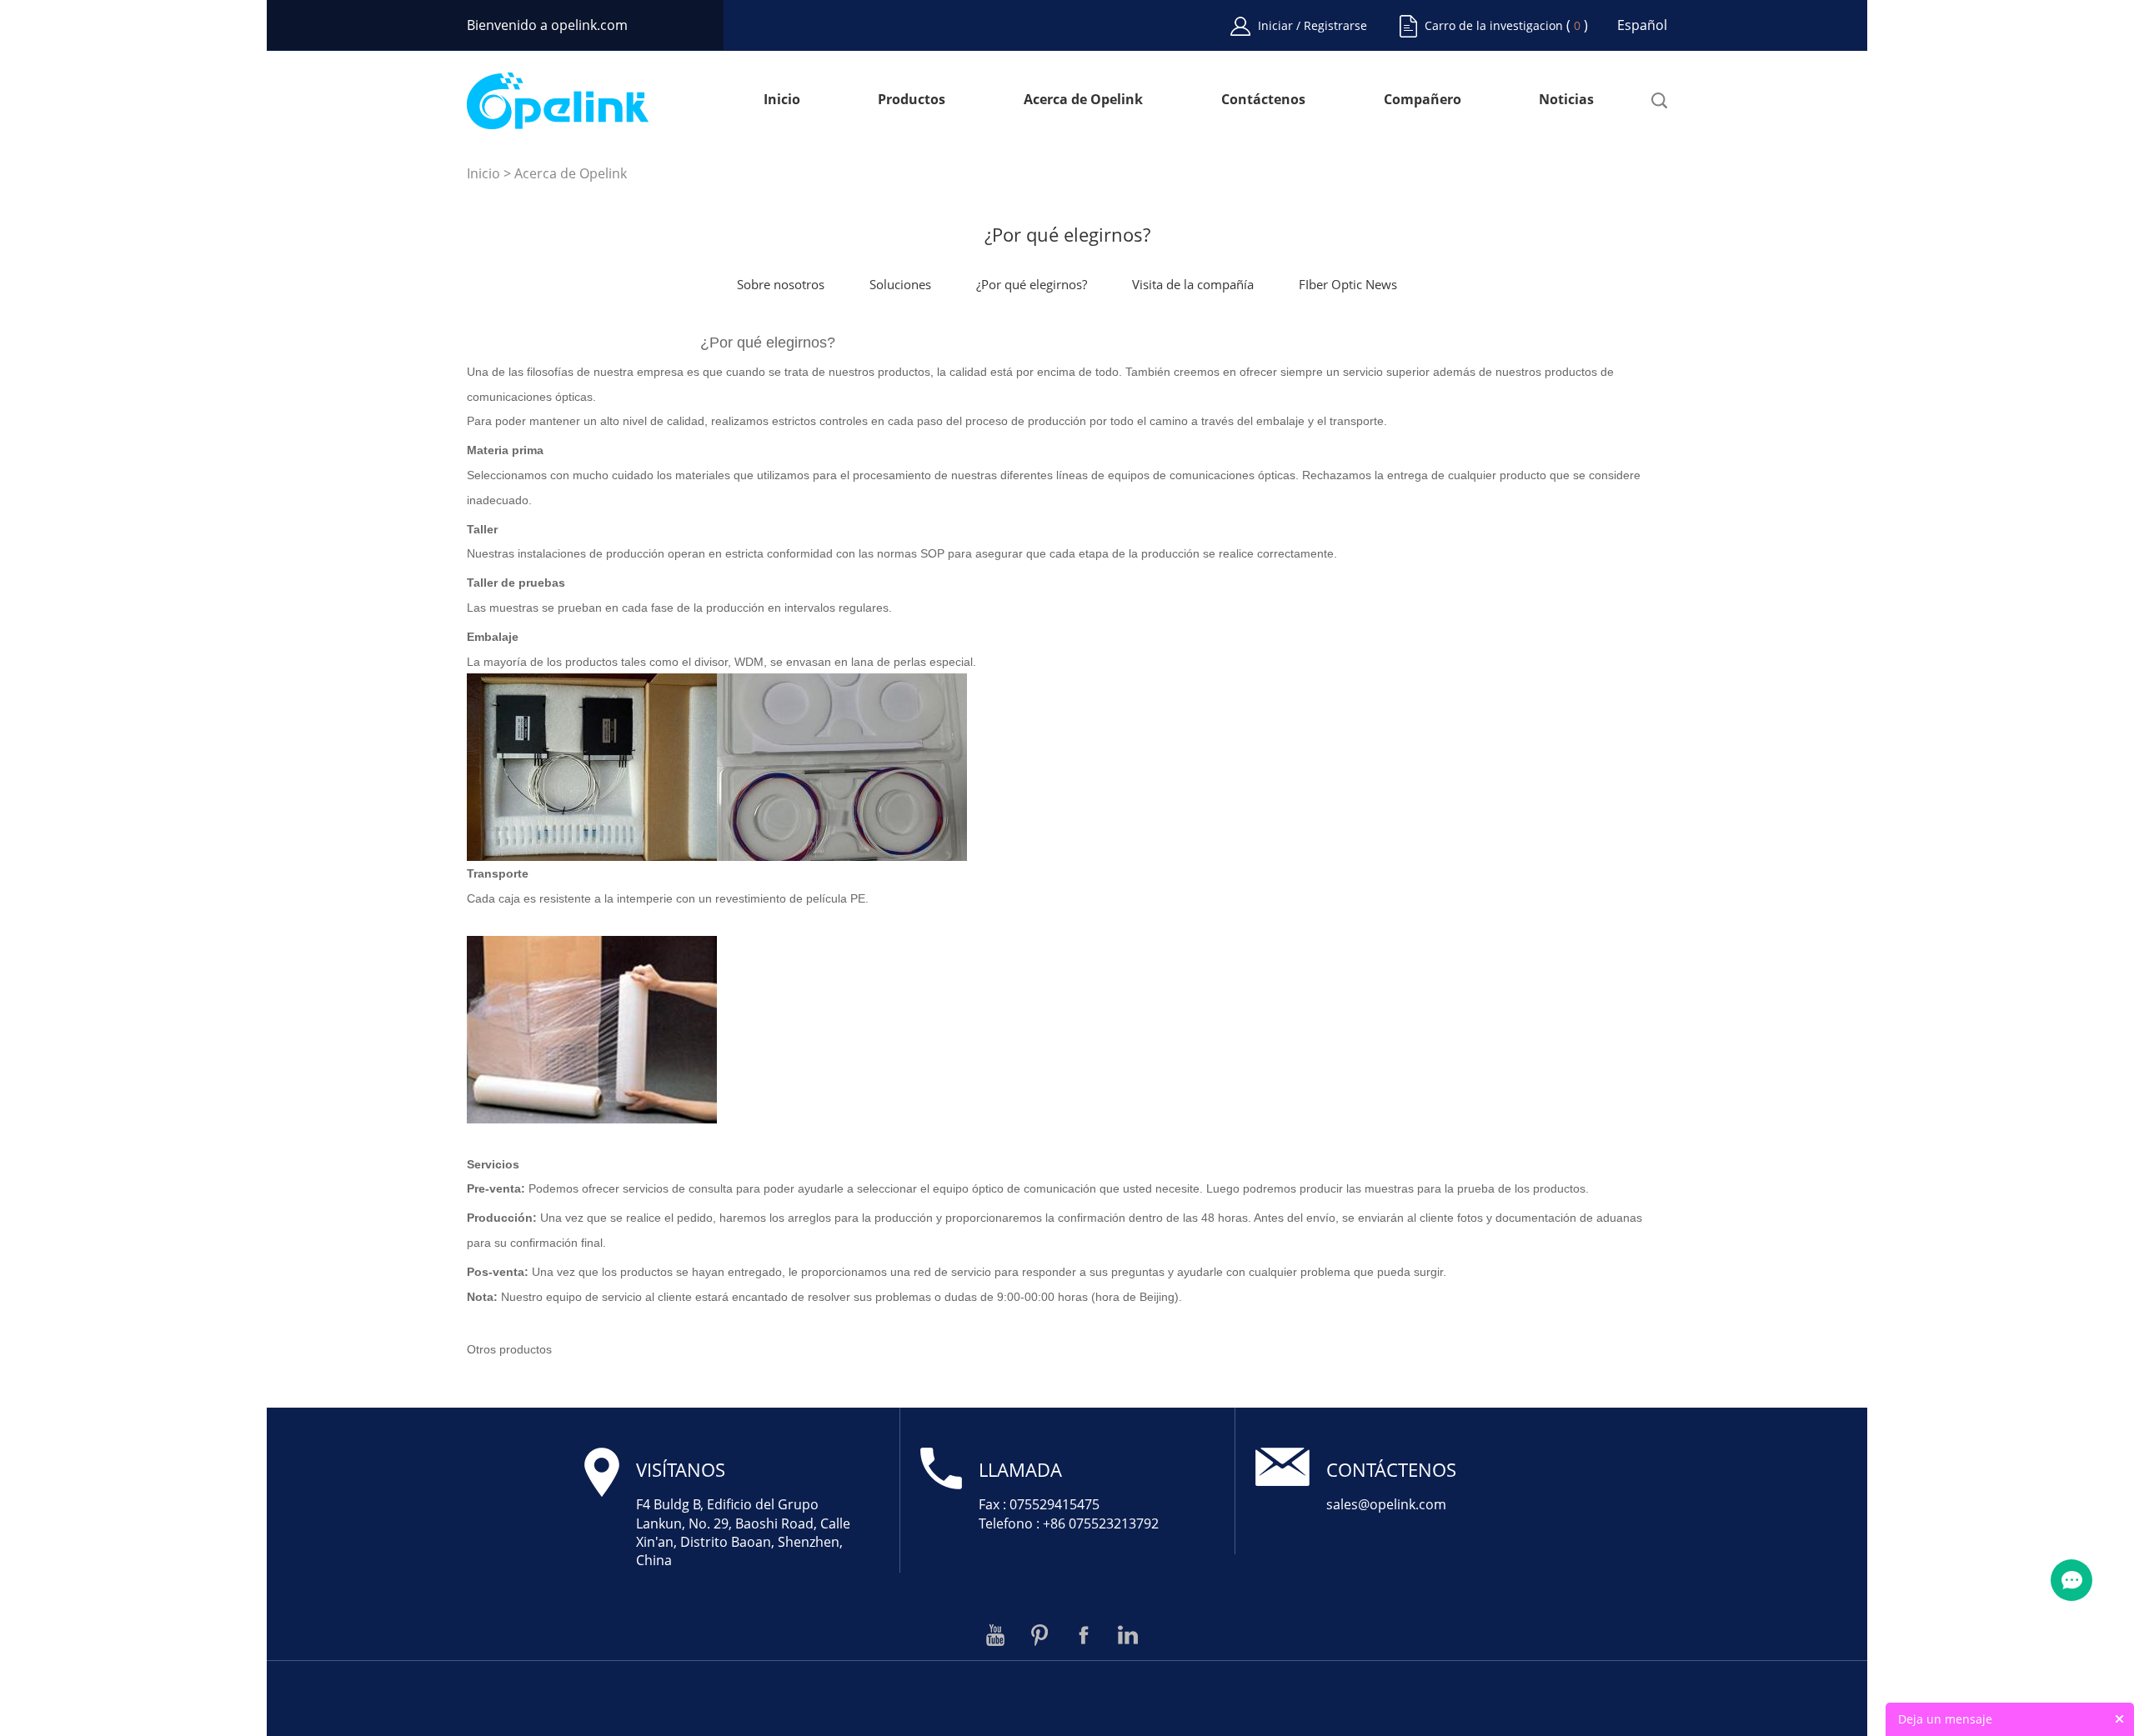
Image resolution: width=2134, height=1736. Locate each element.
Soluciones (900, 284)
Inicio (782, 100)
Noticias (1566, 100)
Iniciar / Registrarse (1312, 25)
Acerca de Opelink (1083, 100)
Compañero (1423, 100)
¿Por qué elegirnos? (1032, 284)
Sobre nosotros (781, 284)
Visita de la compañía (1193, 284)
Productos (912, 100)
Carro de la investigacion (1494, 25)
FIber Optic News (1348, 284)
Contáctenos (1263, 100)
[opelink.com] (558, 101)
